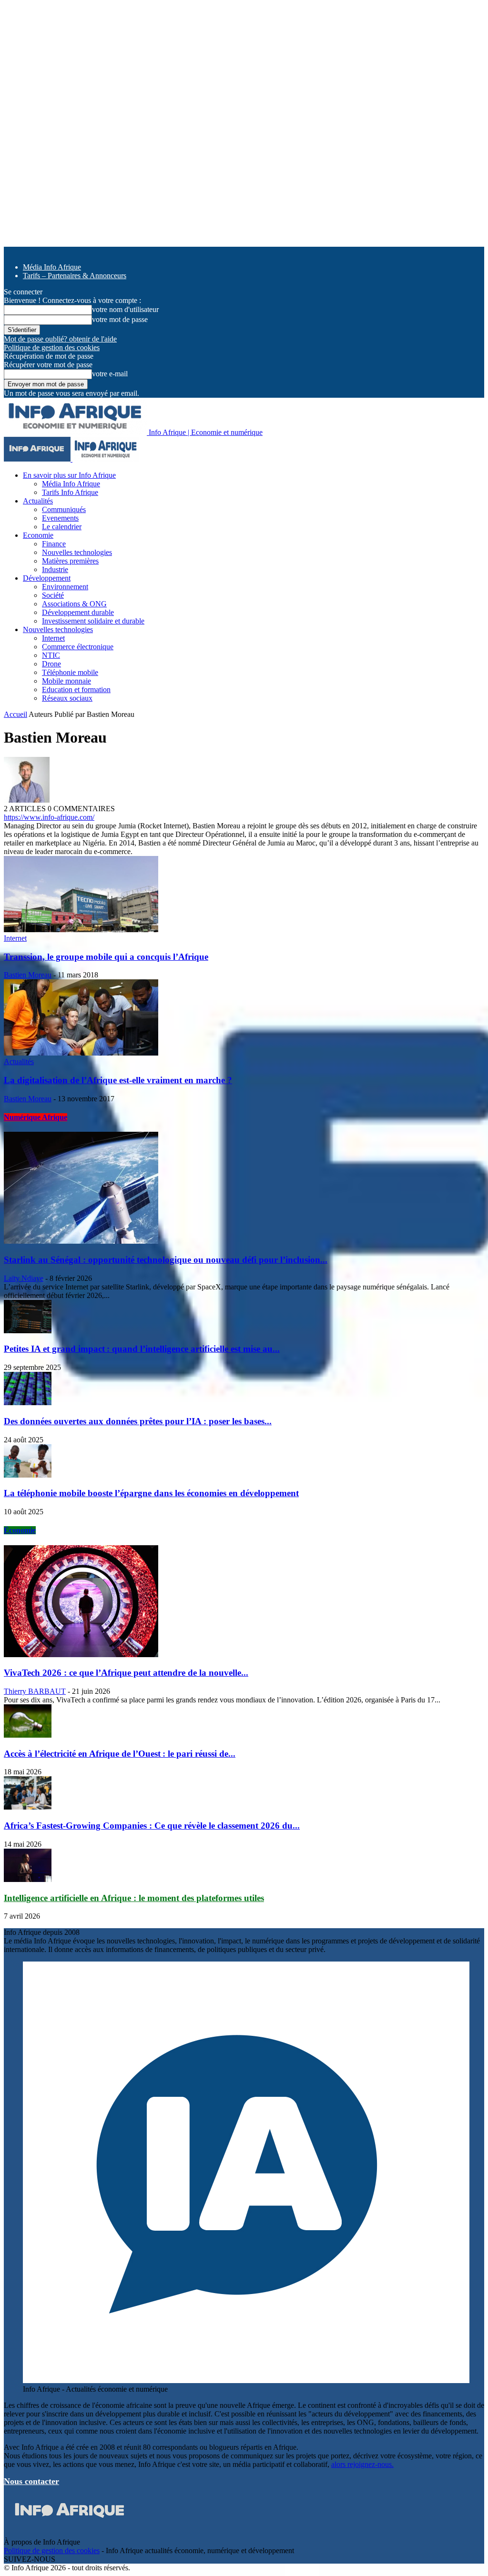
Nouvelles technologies (77, 552)
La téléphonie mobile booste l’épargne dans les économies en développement (151, 1493)
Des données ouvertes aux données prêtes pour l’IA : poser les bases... (138, 1421)
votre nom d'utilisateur (125, 309)
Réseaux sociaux (67, 698)
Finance (54, 544)
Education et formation (76, 689)
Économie (20, 1530)
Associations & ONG (74, 604)
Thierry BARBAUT (35, 1691)
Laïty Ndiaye (24, 1278)
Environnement (65, 587)
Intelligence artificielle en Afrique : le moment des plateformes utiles (134, 1898)
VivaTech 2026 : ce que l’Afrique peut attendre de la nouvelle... (126, 1673)
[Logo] (38, 459)
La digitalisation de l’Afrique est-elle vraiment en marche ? (118, 1080)
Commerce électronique (78, 647)
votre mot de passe (120, 319)
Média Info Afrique (52, 267)
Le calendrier (62, 527)
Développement (47, 578)
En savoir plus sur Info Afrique (69, 475)
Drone (51, 664)
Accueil (15, 714)
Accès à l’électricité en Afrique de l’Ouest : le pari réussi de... (120, 1754)
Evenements (60, 518)
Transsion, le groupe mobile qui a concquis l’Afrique (106, 957)
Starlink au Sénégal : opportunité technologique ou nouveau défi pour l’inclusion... (166, 1260)
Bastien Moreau (28, 975)
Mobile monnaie (66, 681)
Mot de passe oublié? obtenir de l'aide (60, 339)
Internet (53, 638)
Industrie (55, 569)
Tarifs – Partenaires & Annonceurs (75, 276)
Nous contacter (31, 2481)
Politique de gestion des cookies (52, 347)
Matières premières (70, 561)
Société (53, 595)
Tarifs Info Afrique (70, 492)
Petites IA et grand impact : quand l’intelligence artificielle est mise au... (142, 1349)
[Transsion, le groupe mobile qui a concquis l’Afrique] (81, 930)
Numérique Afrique (36, 1117)
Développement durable (78, 612)
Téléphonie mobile (70, 672)
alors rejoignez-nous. (362, 2464)
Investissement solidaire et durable (93, 621)
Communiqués (64, 509)
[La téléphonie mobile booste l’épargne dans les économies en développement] (28, 1475)
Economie (38, 535)
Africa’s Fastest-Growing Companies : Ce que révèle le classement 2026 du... (152, 1826)
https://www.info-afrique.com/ (49, 817)
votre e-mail (110, 374)
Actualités (38, 501)
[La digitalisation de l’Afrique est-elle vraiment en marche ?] (81, 1053)
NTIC (51, 655)
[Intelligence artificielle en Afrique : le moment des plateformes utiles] (28, 1879)
